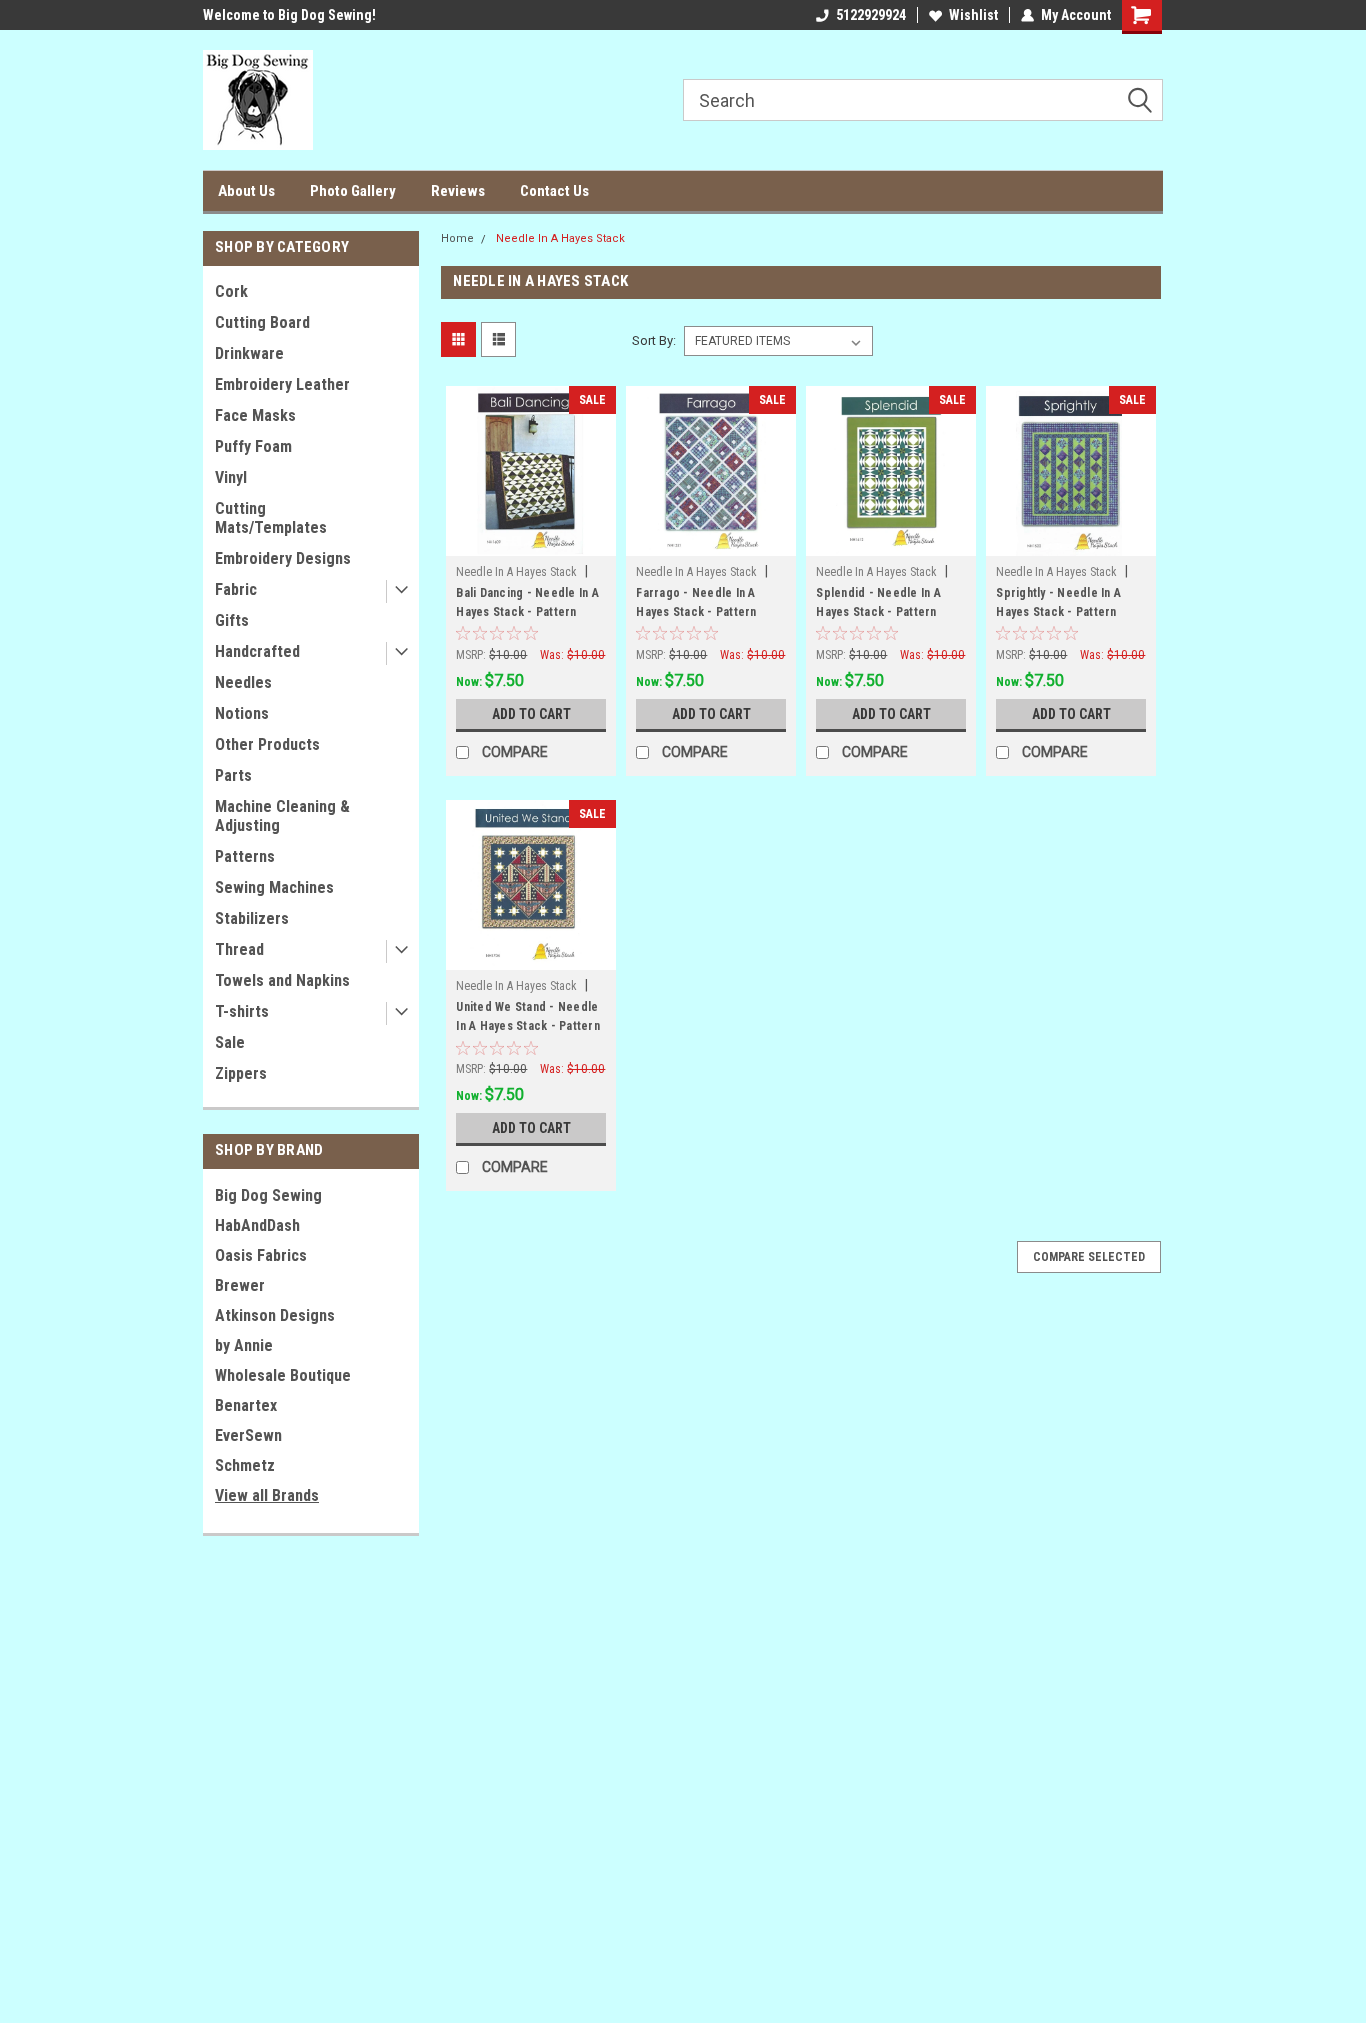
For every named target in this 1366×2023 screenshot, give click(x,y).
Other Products (267, 744)
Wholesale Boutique (283, 1375)
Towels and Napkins (282, 980)
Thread (239, 949)
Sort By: (654, 340)
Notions (242, 713)
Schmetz (245, 1465)
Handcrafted (257, 651)
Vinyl (231, 477)
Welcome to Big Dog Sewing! (289, 15)
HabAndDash (257, 1225)
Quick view (531, 541)
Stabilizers (252, 918)
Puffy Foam (253, 446)
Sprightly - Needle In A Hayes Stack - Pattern (1058, 602)
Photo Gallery (353, 191)
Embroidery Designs (283, 558)
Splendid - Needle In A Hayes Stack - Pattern (878, 602)
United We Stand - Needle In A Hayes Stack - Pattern (528, 1016)
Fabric (236, 589)
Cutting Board (262, 322)
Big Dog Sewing (268, 1195)
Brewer (240, 1285)
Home (457, 238)
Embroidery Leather (282, 384)
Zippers (241, 1073)
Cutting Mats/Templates (271, 518)
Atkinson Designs (275, 1315)
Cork (231, 291)
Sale (230, 1042)
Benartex (246, 1405)
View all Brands (267, 1495)
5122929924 (871, 15)
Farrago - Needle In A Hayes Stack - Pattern (696, 602)
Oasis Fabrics (261, 1255)
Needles (243, 682)
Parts (233, 775)
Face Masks (255, 415)
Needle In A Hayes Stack (560, 238)
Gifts (232, 620)
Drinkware (249, 353)
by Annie (244, 1345)
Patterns (245, 856)
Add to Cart (531, 714)
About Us (246, 191)
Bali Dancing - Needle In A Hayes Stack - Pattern (527, 602)
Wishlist (973, 15)
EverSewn (248, 1435)
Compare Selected (1089, 1257)
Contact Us (554, 191)
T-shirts (242, 1011)
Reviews (458, 191)
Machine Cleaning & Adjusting (282, 816)
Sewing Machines (274, 887)
